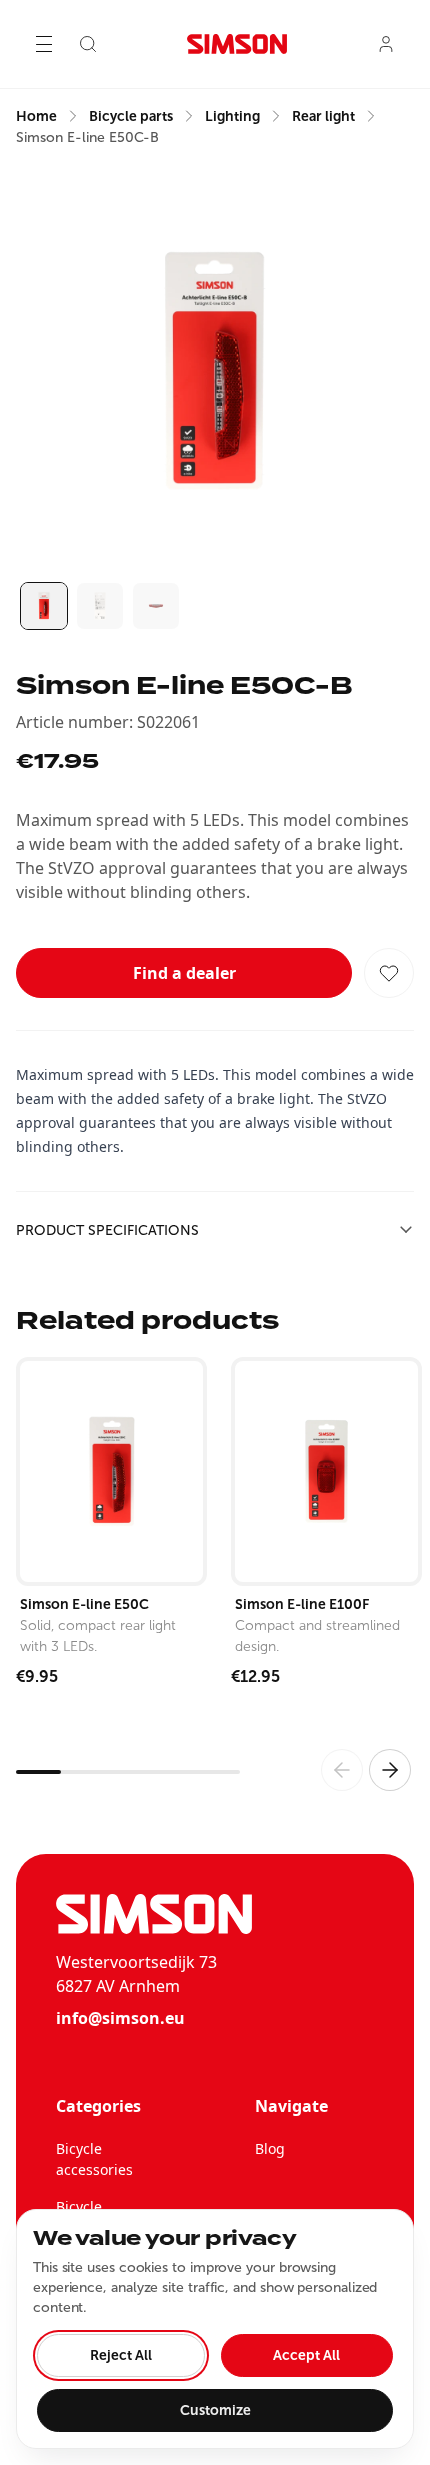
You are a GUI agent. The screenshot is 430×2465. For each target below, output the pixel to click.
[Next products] (390, 1770)
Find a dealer (184, 973)
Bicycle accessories (94, 2159)
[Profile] (386, 44)
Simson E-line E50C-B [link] (87, 137)
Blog (270, 2148)
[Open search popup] (88, 44)
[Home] (237, 44)
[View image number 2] (100, 606)
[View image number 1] (44, 606)
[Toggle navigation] (44, 44)
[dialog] (215, 2329)
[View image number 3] (156, 606)
